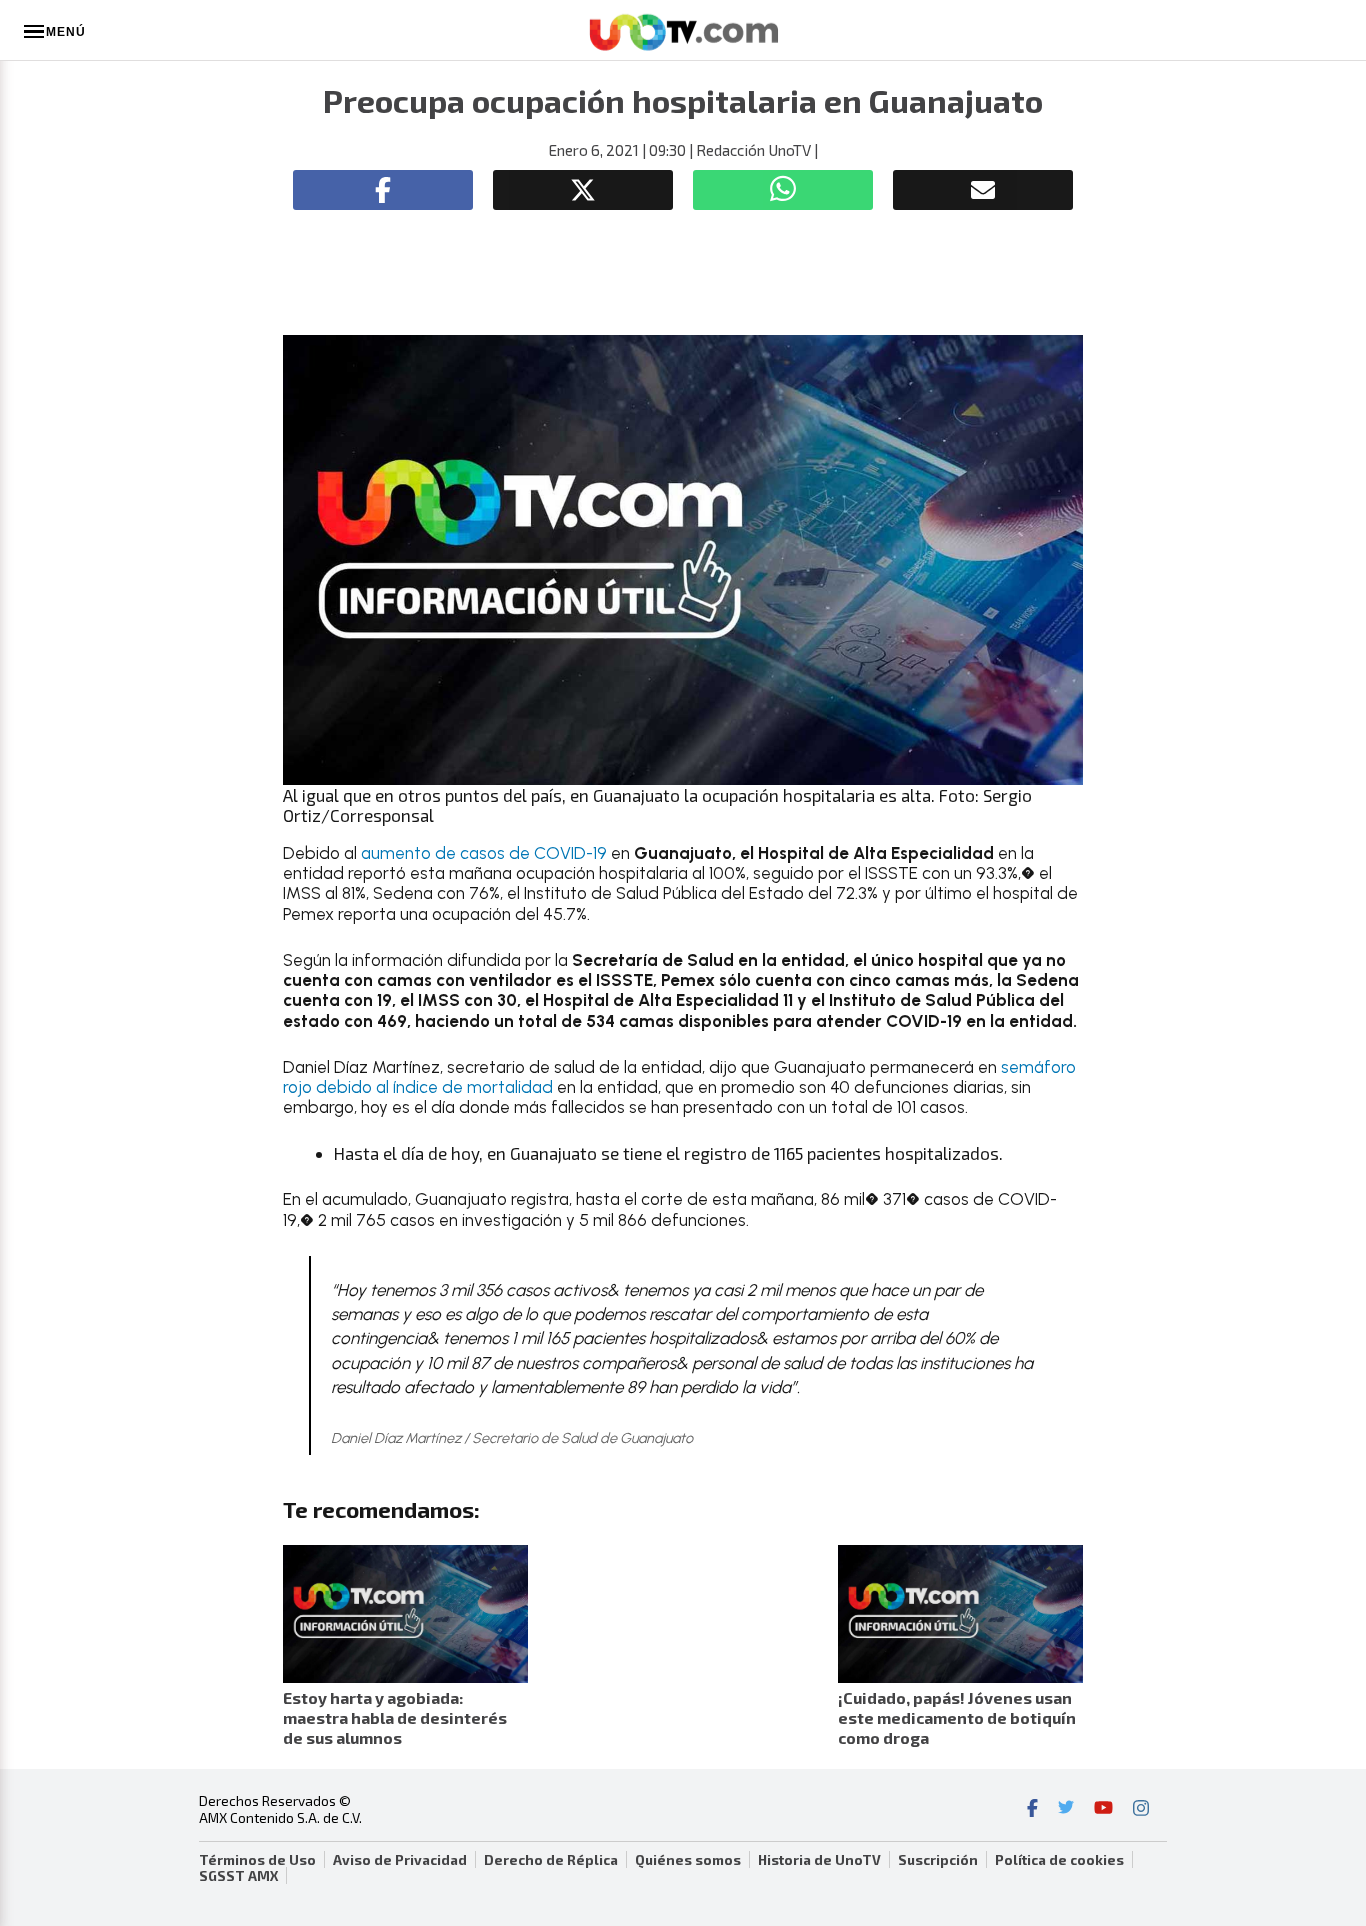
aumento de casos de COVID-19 (484, 853)
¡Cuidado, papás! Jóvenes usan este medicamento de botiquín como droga (957, 1717)
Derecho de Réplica (551, 1860)
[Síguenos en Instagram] (1141, 1810)
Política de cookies (1059, 1860)
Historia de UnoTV (819, 1860)
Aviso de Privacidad (400, 1860)
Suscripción (938, 1860)
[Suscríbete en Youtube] (1103, 1810)
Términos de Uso (257, 1860)
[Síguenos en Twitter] (1066, 1810)
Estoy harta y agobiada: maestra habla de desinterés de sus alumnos (395, 1717)
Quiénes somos (688, 1860)
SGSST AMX (238, 1876)
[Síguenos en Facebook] (1032, 1810)
